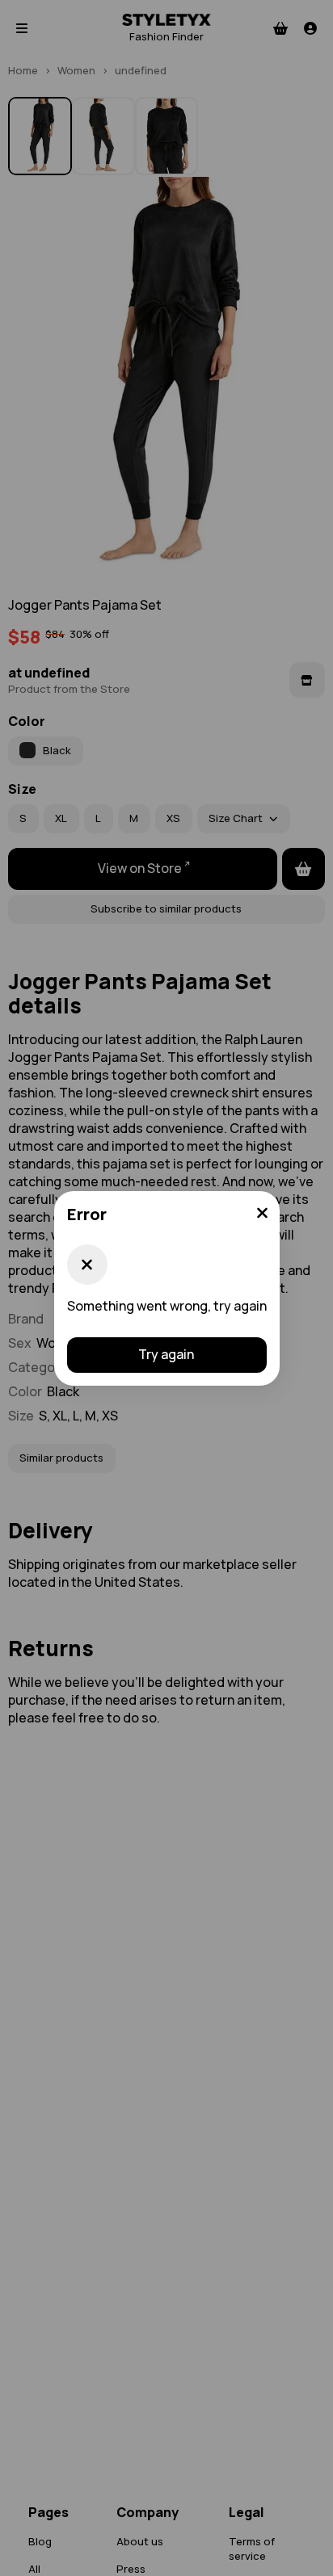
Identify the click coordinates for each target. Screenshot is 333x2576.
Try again (166, 1354)
